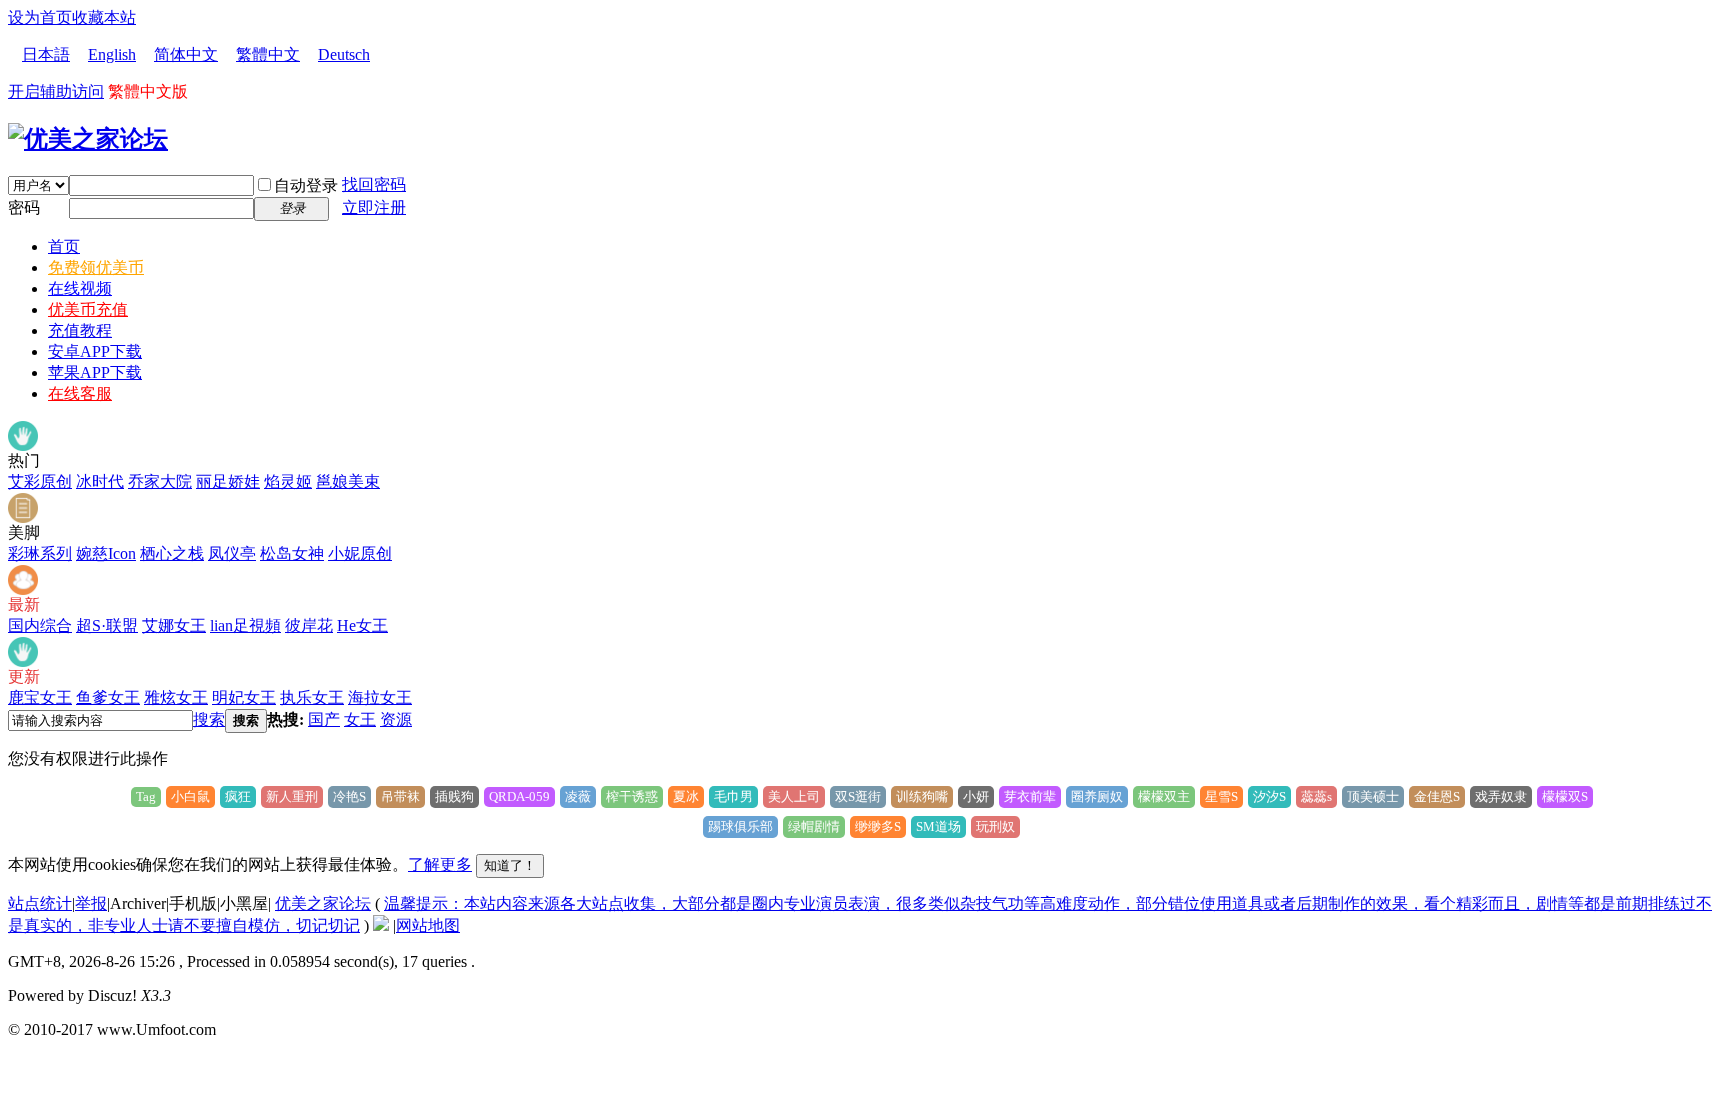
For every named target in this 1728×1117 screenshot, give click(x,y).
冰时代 (100, 481)
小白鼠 (190, 796)
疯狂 (238, 796)
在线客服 (80, 393)
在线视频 (80, 288)
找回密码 (374, 184)
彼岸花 (309, 625)
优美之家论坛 (323, 903)
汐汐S (1269, 796)
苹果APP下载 (95, 372)
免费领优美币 (96, 267)
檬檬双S (1565, 796)
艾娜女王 (174, 625)
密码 (24, 207)
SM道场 (938, 826)
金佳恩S (1437, 796)
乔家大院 (160, 481)
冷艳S (349, 796)
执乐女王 (312, 697)
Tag (146, 796)
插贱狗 (454, 796)
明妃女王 (244, 697)
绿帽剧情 (814, 826)
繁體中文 (268, 54)
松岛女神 (292, 553)
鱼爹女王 (108, 697)
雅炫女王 (176, 697)
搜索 (209, 719)
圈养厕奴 (1097, 796)
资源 (396, 719)
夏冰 (686, 796)
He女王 (362, 625)
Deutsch (344, 54)
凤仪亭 (232, 553)
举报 (91, 903)
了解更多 (440, 864)
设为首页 (40, 17)
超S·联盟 (107, 625)
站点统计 (40, 903)
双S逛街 (858, 796)
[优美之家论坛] (88, 139)
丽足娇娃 (228, 481)
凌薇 (578, 796)
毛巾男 (733, 796)
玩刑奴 (995, 826)
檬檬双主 (1164, 796)
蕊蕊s (1316, 796)
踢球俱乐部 (740, 826)
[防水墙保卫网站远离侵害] (381, 925)
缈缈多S (878, 826)
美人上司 (794, 796)
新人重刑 (292, 796)
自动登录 (306, 185)
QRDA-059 (519, 796)
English (112, 54)
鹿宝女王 (40, 697)
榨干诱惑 (632, 796)
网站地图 (428, 925)
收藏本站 (104, 17)
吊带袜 (400, 796)
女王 (360, 719)
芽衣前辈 (1030, 796)
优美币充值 (88, 309)
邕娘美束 (348, 481)
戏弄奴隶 (1501, 796)
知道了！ (510, 865)
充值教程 (80, 330)
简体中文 (186, 54)
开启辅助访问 (56, 91)
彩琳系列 (40, 553)
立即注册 (374, 207)
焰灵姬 (288, 481)
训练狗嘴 (922, 796)
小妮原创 (360, 553)
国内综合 (40, 625)
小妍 (976, 796)
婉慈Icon (106, 553)
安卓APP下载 (95, 351)
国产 (324, 719)
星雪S (1221, 796)
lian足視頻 (245, 625)
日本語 (46, 54)
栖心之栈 (172, 553)
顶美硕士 (1373, 796)
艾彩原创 (40, 481)
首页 (64, 246)
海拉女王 (380, 697)
